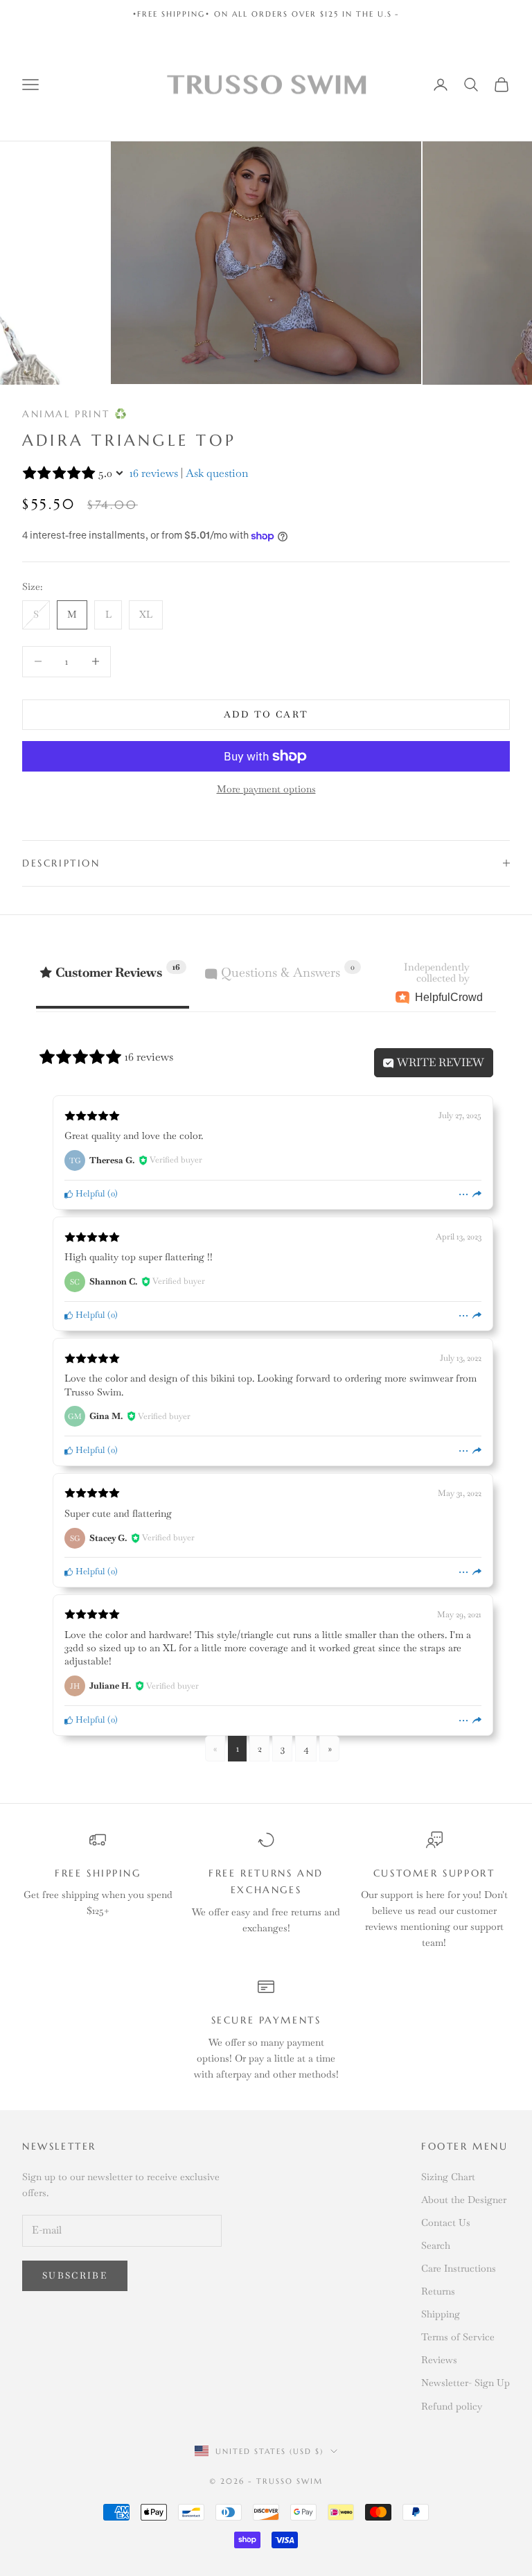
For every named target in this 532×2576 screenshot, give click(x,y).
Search (436, 2245)
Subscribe (75, 2275)
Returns (438, 2291)
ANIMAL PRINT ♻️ (75, 414)
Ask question (217, 473)
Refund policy (452, 2406)
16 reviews (154, 473)
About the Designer (464, 2200)
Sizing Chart (448, 2177)
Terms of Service (458, 2337)
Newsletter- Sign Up (465, 2383)
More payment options (266, 789)
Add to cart (266, 714)
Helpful (89, 1193)
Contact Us (446, 2222)
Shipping (441, 2314)
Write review (439, 1062)
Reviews (439, 2360)
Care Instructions (459, 2268)
